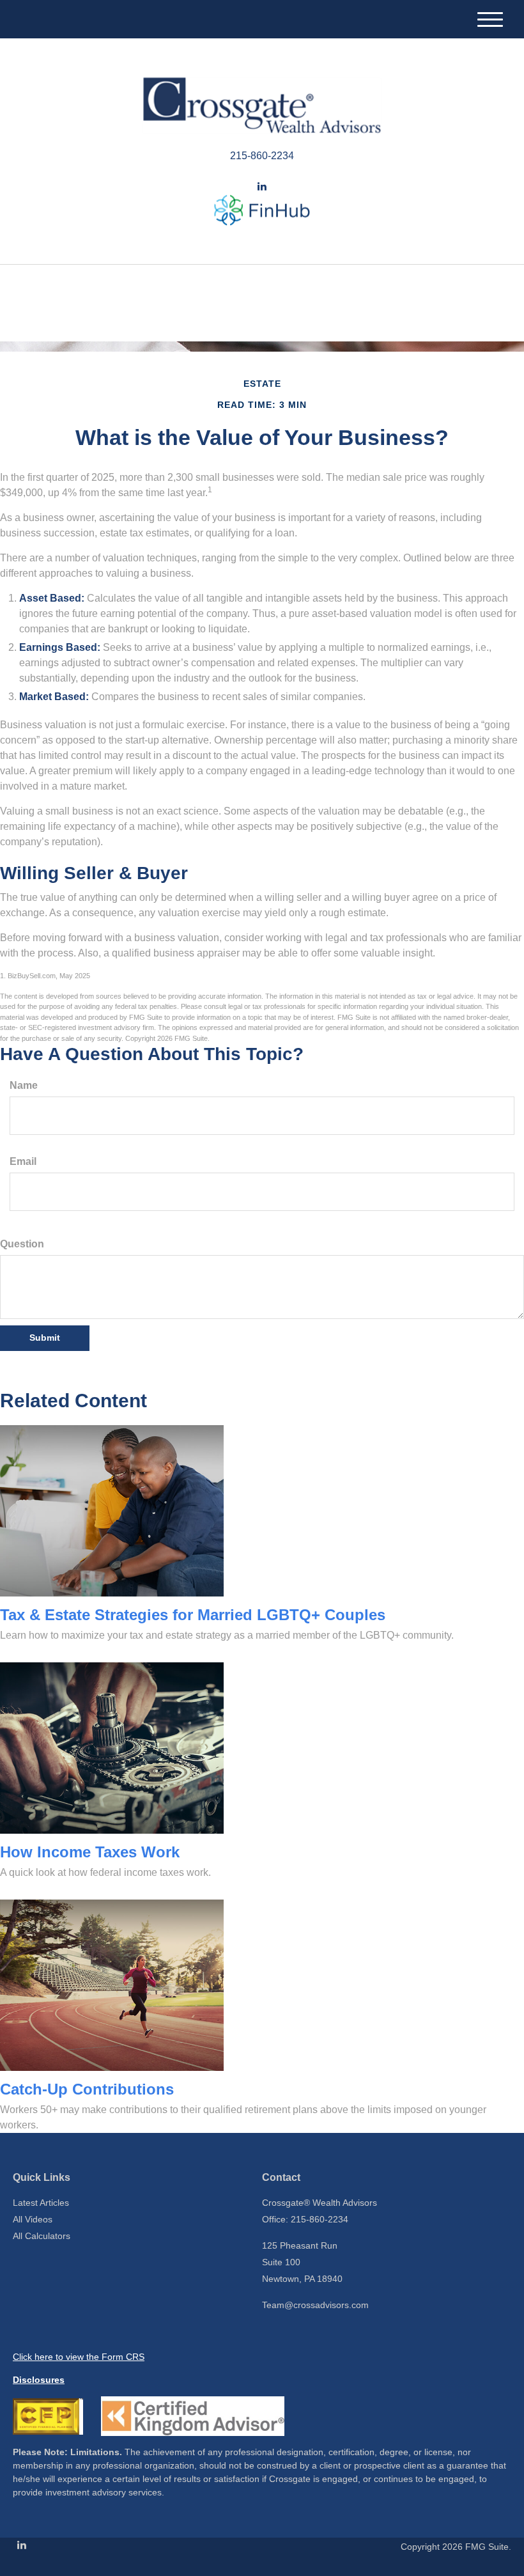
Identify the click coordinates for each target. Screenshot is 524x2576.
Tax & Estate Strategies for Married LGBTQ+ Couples (193, 1615)
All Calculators (42, 2236)
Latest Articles (41, 2203)
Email (23, 1161)
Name (24, 1085)
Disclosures (39, 2380)
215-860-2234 (262, 156)
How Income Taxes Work (90, 1852)
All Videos (33, 2219)
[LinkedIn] (262, 187)
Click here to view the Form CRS (79, 2357)
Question (22, 1244)
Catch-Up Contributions (87, 2089)
